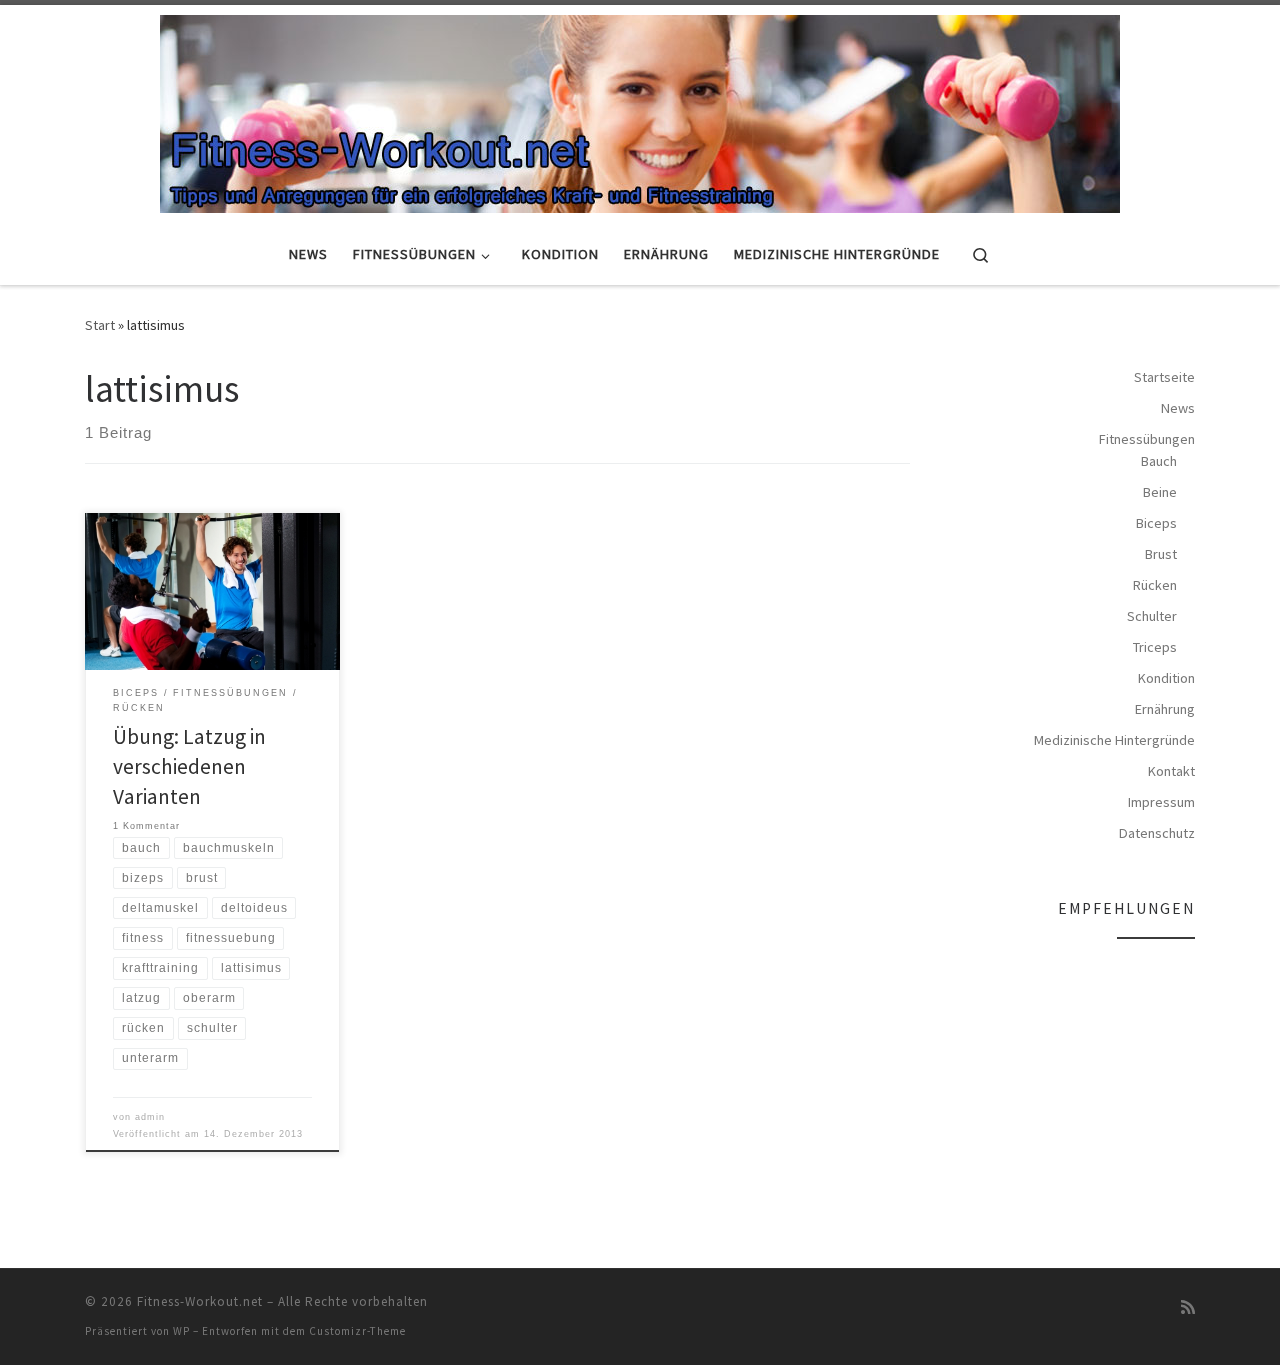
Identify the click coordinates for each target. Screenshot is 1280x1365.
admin (150, 1117)
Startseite (1164, 377)
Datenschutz (1157, 833)
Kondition (1166, 678)
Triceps (1155, 647)
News (1178, 408)
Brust (1161, 554)
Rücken (1155, 585)
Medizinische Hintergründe (1114, 740)
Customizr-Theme (357, 1331)
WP (181, 1331)
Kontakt (1171, 771)
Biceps (1156, 523)
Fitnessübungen (1147, 439)
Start (100, 325)
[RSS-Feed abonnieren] (1188, 1307)
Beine (1160, 492)
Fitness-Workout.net (200, 1301)
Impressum (1161, 802)
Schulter (1152, 616)
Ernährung (1165, 709)
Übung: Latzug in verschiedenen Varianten (189, 766)
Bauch (1159, 461)
